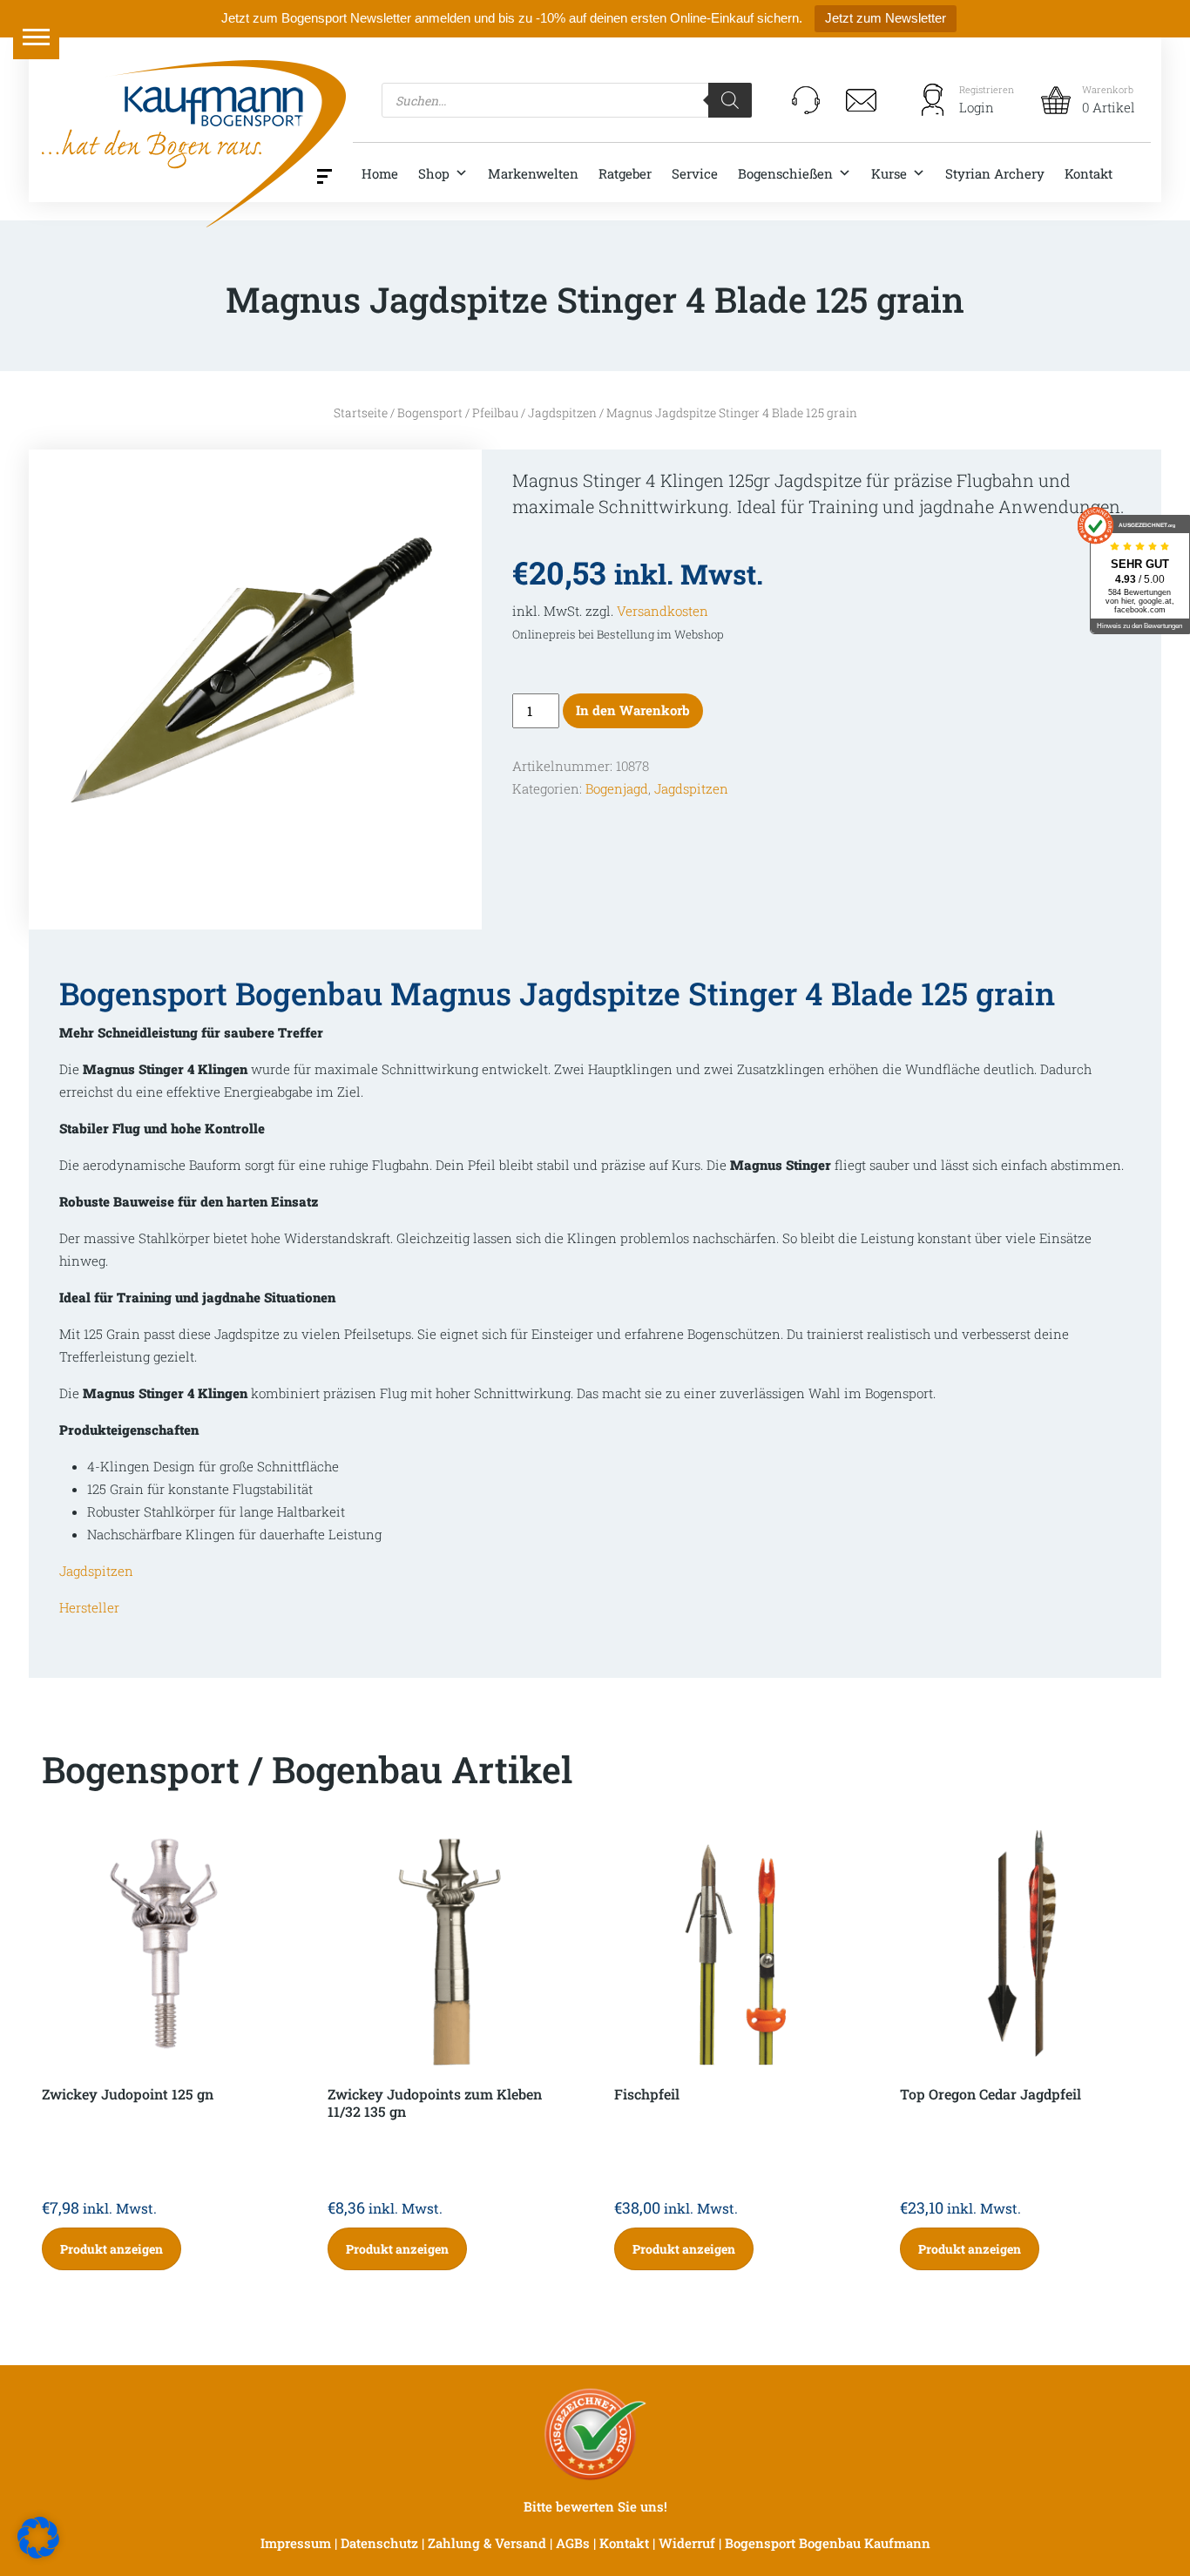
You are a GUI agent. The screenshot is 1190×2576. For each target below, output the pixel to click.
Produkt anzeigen (112, 2249)
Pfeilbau (495, 413)
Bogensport (430, 413)
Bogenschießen (785, 173)
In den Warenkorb (633, 710)
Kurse (889, 173)
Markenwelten (533, 173)
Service (695, 173)
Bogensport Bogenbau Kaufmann (828, 2543)
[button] (36, 36)
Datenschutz (379, 2543)
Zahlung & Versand (487, 2543)
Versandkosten (663, 611)
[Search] (730, 100)
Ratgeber (625, 173)
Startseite (361, 413)
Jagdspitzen (562, 413)
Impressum (296, 2543)
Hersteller (89, 1607)
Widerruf (687, 2543)
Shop (434, 173)
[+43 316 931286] (806, 100)
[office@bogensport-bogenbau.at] (862, 100)
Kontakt (1089, 173)
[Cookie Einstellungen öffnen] (38, 2536)
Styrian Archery (995, 173)
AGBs (573, 2543)
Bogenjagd (617, 788)
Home (380, 173)
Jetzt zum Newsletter (886, 18)
